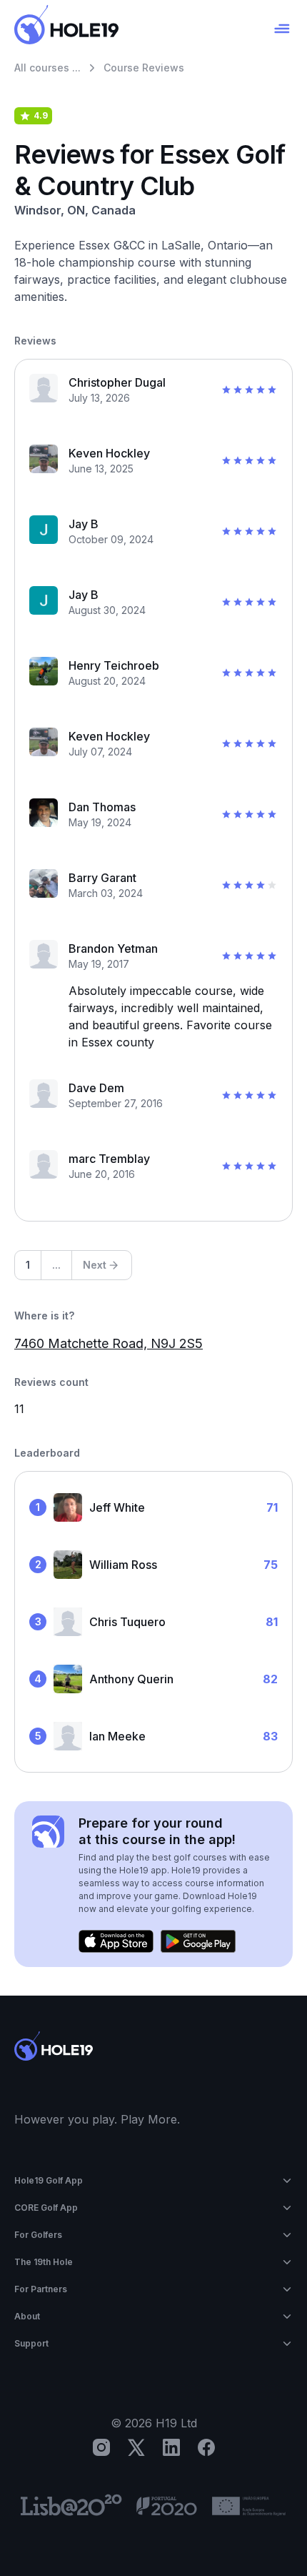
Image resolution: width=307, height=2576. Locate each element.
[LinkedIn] (171, 2447)
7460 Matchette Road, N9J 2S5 (109, 1343)
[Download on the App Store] (116, 1941)
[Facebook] (206, 2447)
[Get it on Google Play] (198, 1941)
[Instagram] (101, 2447)
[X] (136, 2447)
